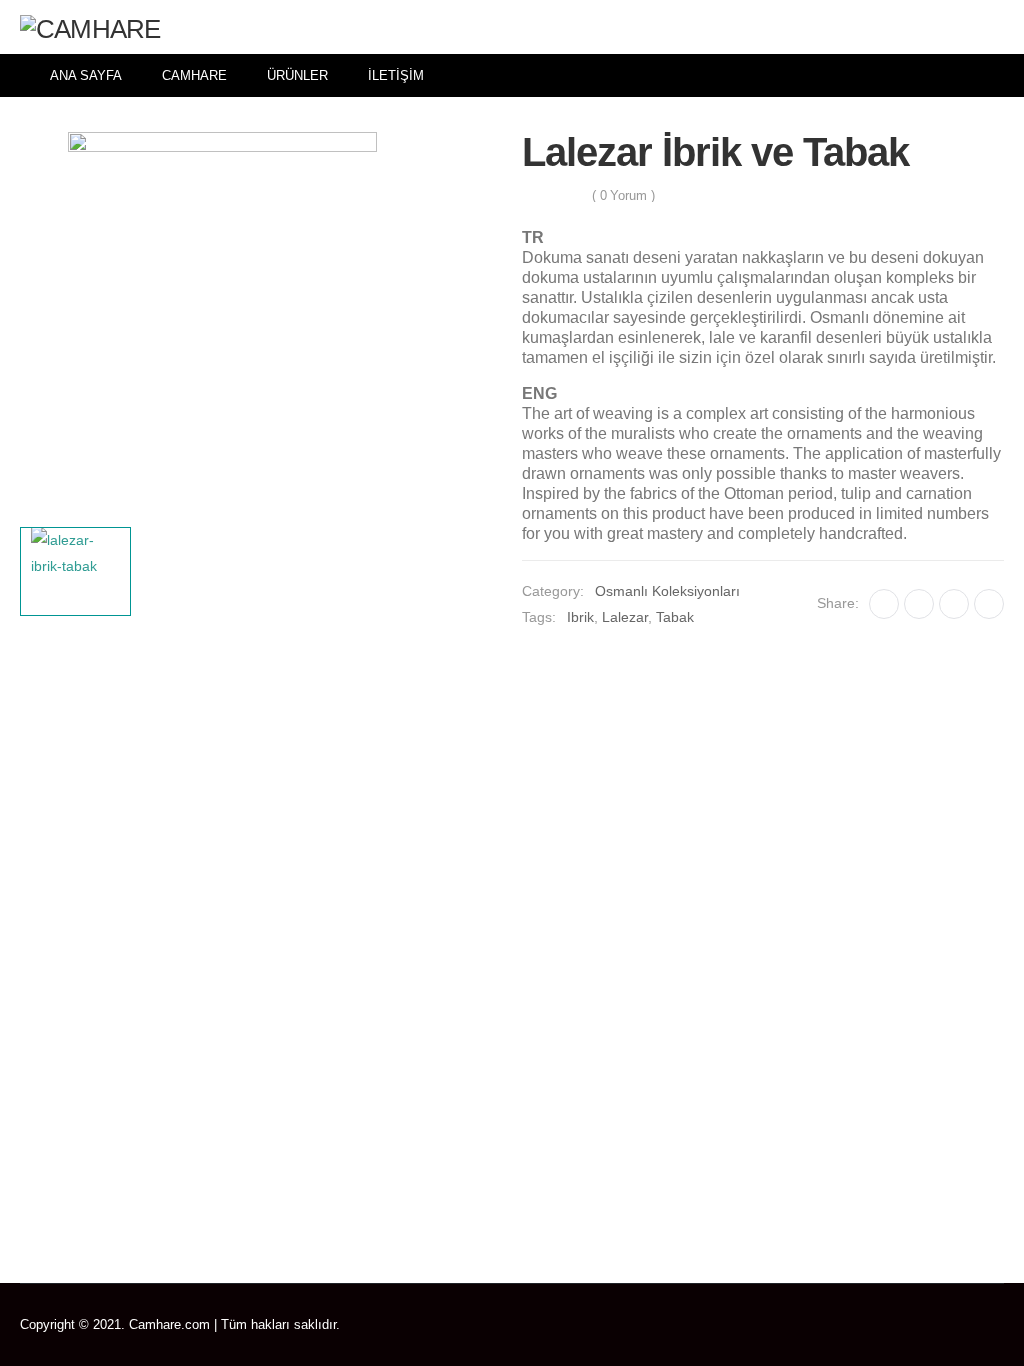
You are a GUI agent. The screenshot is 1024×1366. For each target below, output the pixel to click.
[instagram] (999, 1325)
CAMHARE (194, 75)
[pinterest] (941, 1325)
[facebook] (883, 1325)
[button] (991, 27)
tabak (675, 617)
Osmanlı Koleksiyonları (667, 591)
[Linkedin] (989, 604)
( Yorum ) (623, 195)
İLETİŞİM (396, 75)
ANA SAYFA (86, 75)
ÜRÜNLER (297, 75)
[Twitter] (919, 604)
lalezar (625, 617)
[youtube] (970, 1325)
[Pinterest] (954, 604)
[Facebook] (884, 604)
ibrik (580, 617)
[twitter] (912, 1325)
